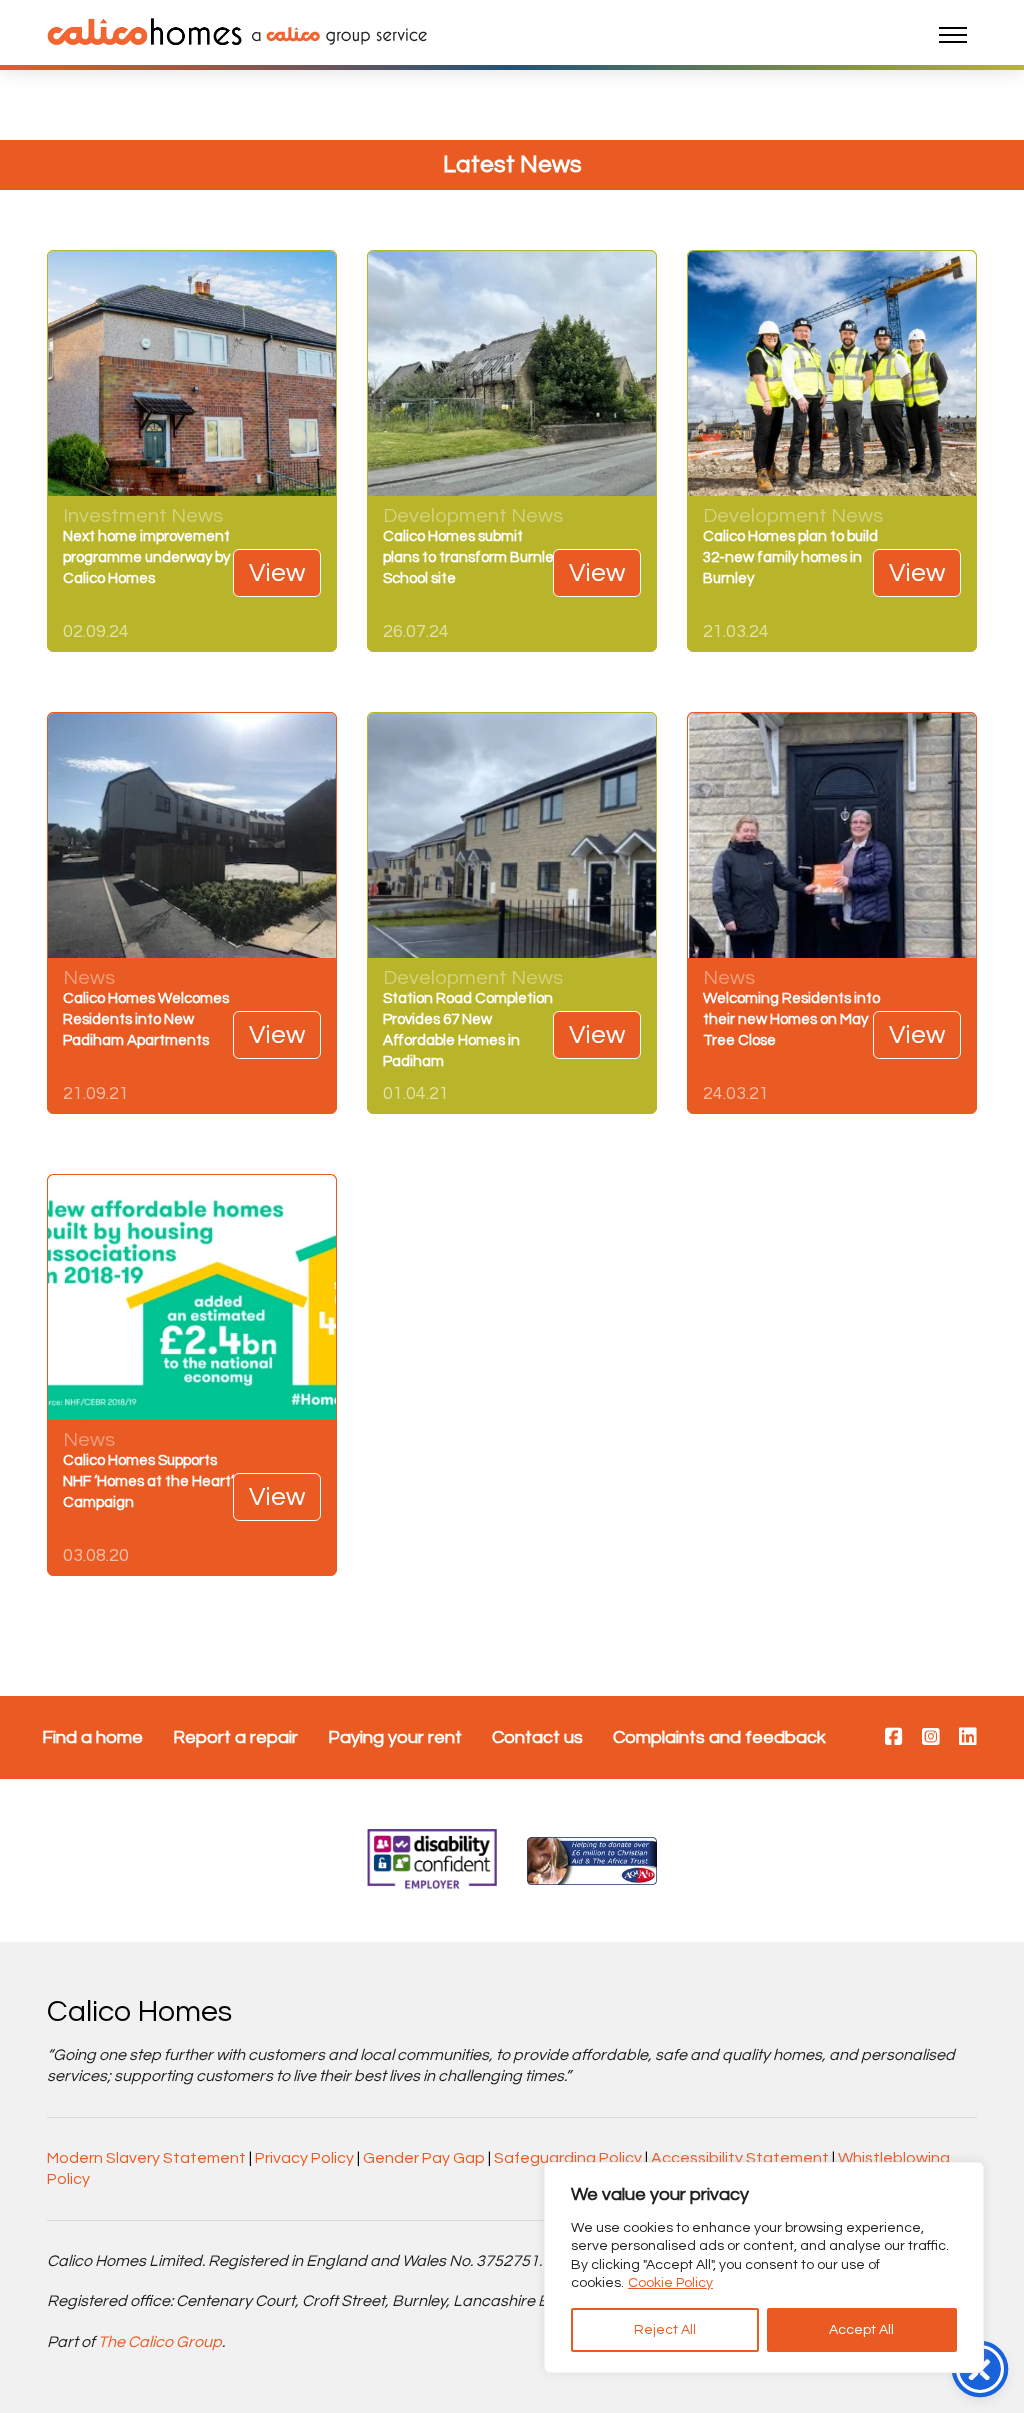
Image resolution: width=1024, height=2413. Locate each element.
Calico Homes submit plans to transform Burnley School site (472, 557)
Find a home (92, 1737)
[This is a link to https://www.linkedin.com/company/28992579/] (968, 1738)
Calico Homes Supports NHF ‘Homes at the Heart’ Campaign (148, 1481)
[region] (764, 2267)
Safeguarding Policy (568, 2158)
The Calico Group (160, 2342)
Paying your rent (395, 1737)
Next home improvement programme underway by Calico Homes (146, 557)
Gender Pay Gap (424, 2158)
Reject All (665, 2330)
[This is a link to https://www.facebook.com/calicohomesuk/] (894, 1738)
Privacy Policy (304, 2158)
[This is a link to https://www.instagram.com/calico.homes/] (931, 1738)
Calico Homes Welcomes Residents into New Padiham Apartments (146, 1019)
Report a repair (235, 1737)
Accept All (861, 2330)
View (277, 573)
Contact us (537, 1737)
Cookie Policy (670, 2283)
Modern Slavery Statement (146, 2158)
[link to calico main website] (334, 35)
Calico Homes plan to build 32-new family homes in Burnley (790, 557)
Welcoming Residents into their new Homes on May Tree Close (791, 1019)
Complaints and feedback (719, 1737)
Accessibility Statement (740, 2158)
